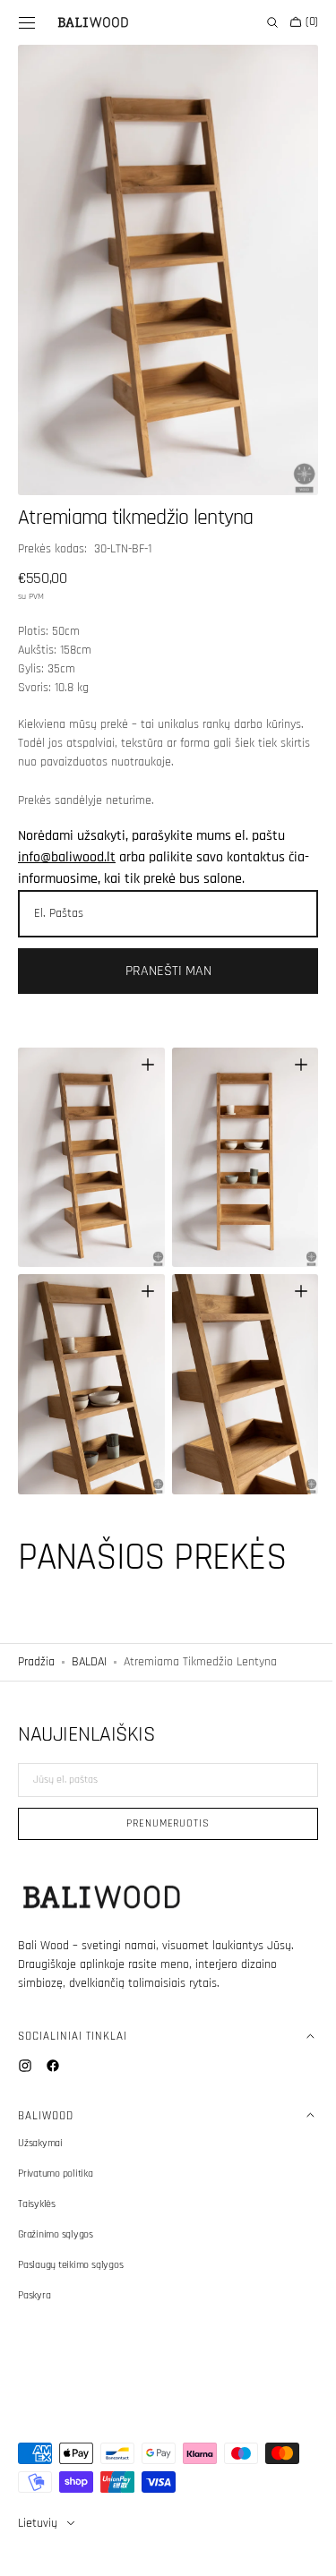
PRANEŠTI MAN (161, 950)
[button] (27, 22)
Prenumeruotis (161, 1823)
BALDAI (89, 1622)
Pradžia (36, 1622)
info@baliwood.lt (67, 837)
